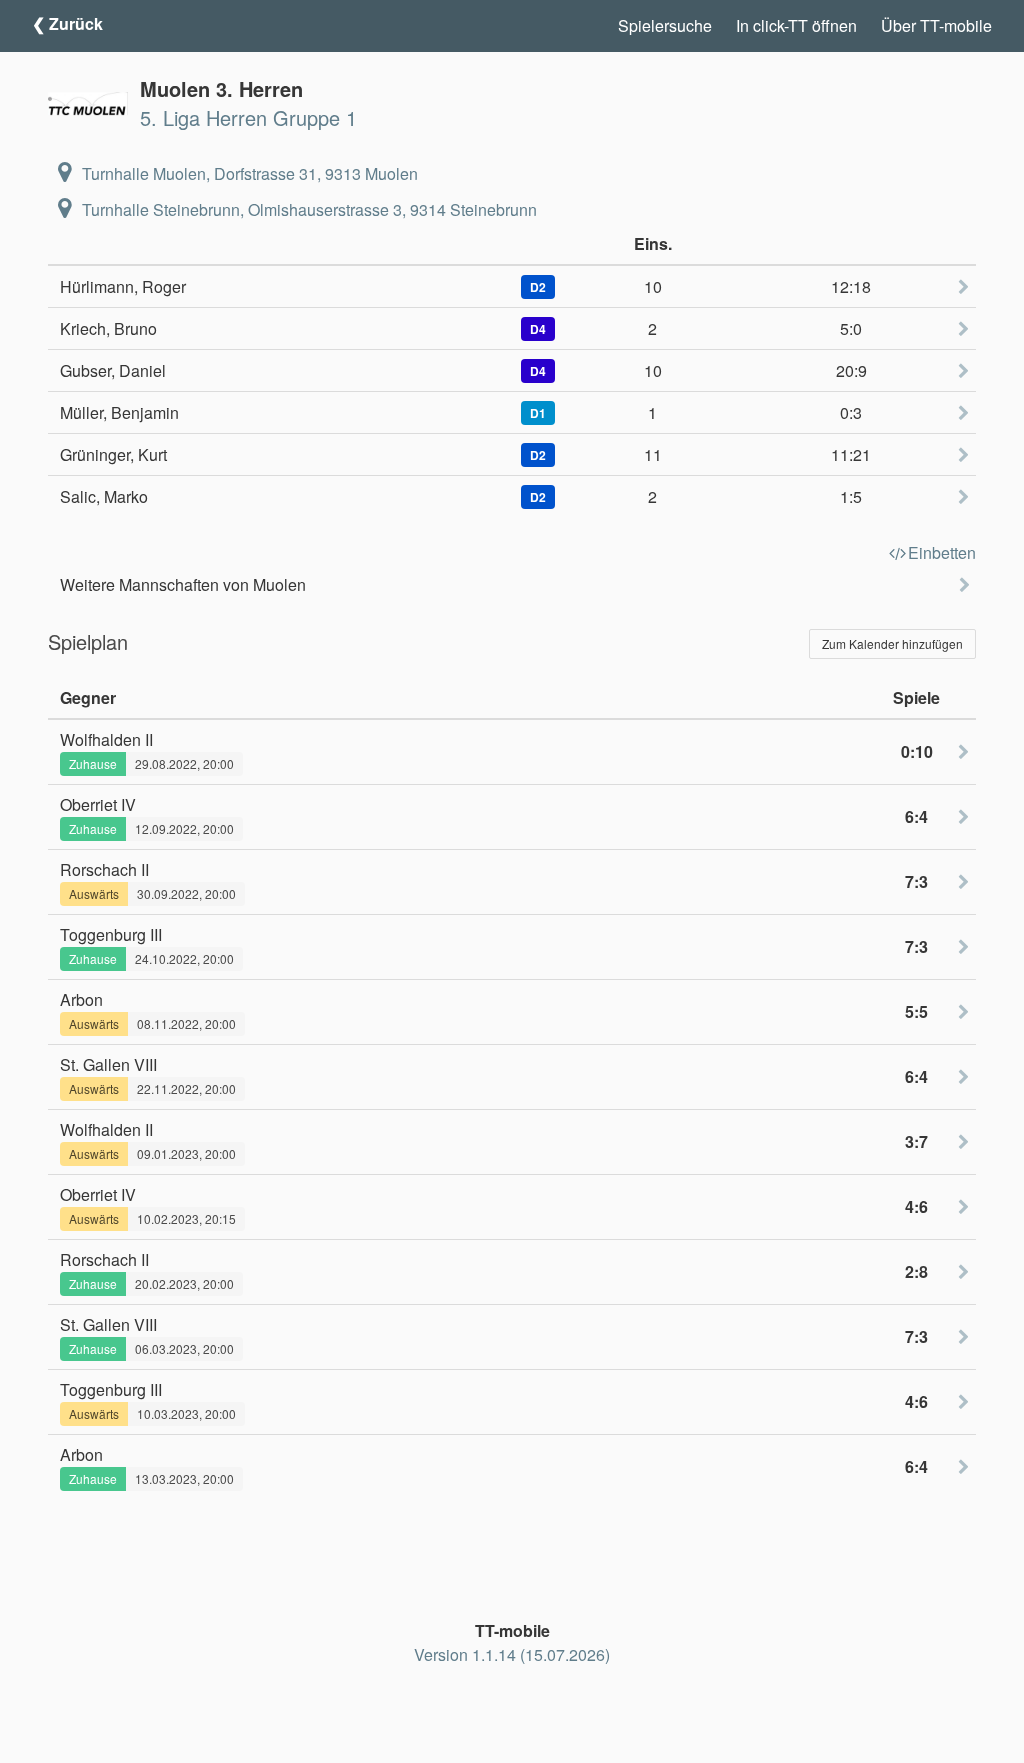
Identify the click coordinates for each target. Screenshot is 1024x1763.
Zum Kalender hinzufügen (892, 643)
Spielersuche (665, 25)
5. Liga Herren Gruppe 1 (248, 117)
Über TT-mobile (936, 25)
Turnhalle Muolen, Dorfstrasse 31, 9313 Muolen (250, 173)
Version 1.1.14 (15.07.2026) (512, 1654)
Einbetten (942, 552)
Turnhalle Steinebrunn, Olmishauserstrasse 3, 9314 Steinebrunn (309, 209)
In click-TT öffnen (796, 25)
